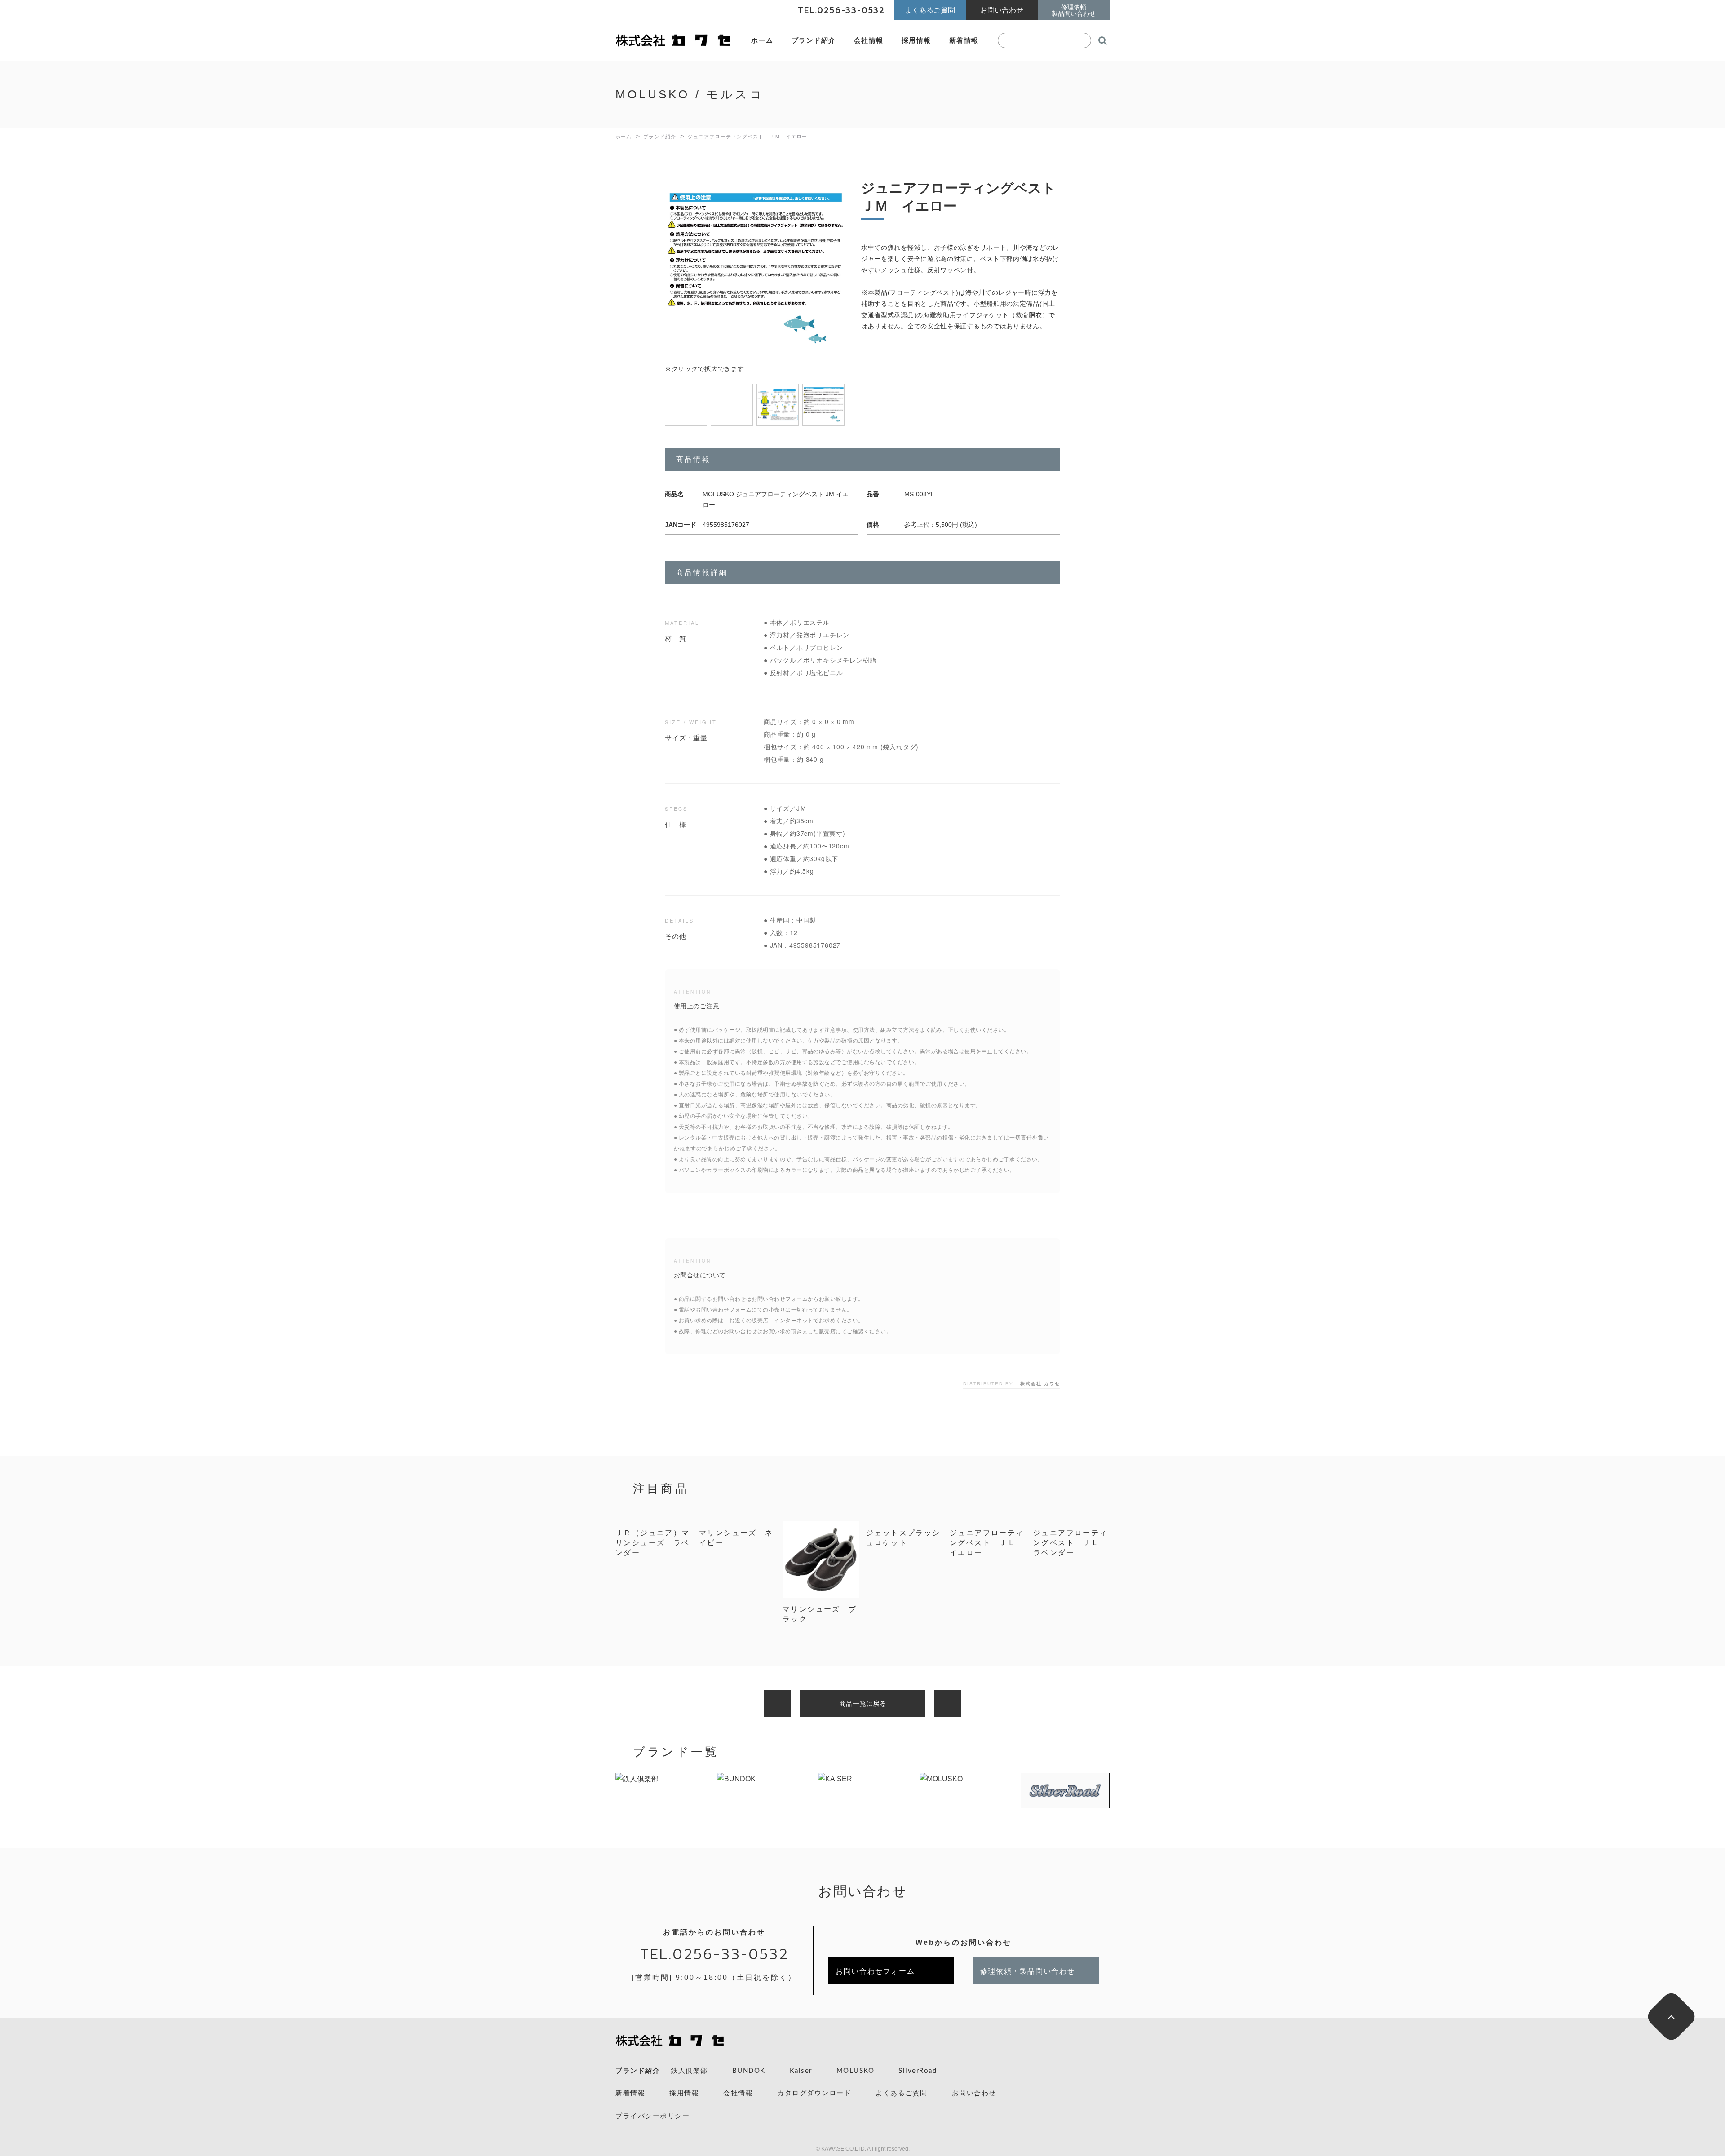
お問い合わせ (974, 2093)
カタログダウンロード (814, 2093)
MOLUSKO (856, 2071)
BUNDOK (749, 2071)
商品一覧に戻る (863, 1703)
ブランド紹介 (814, 40)
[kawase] (674, 41)
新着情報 (964, 40)
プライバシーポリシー (652, 2116)
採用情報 (916, 40)
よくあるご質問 (902, 2093)
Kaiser (801, 2071)
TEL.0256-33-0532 (714, 1955)
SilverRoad (918, 2071)
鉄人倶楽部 (689, 2071)
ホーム (762, 40)
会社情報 (869, 40)
